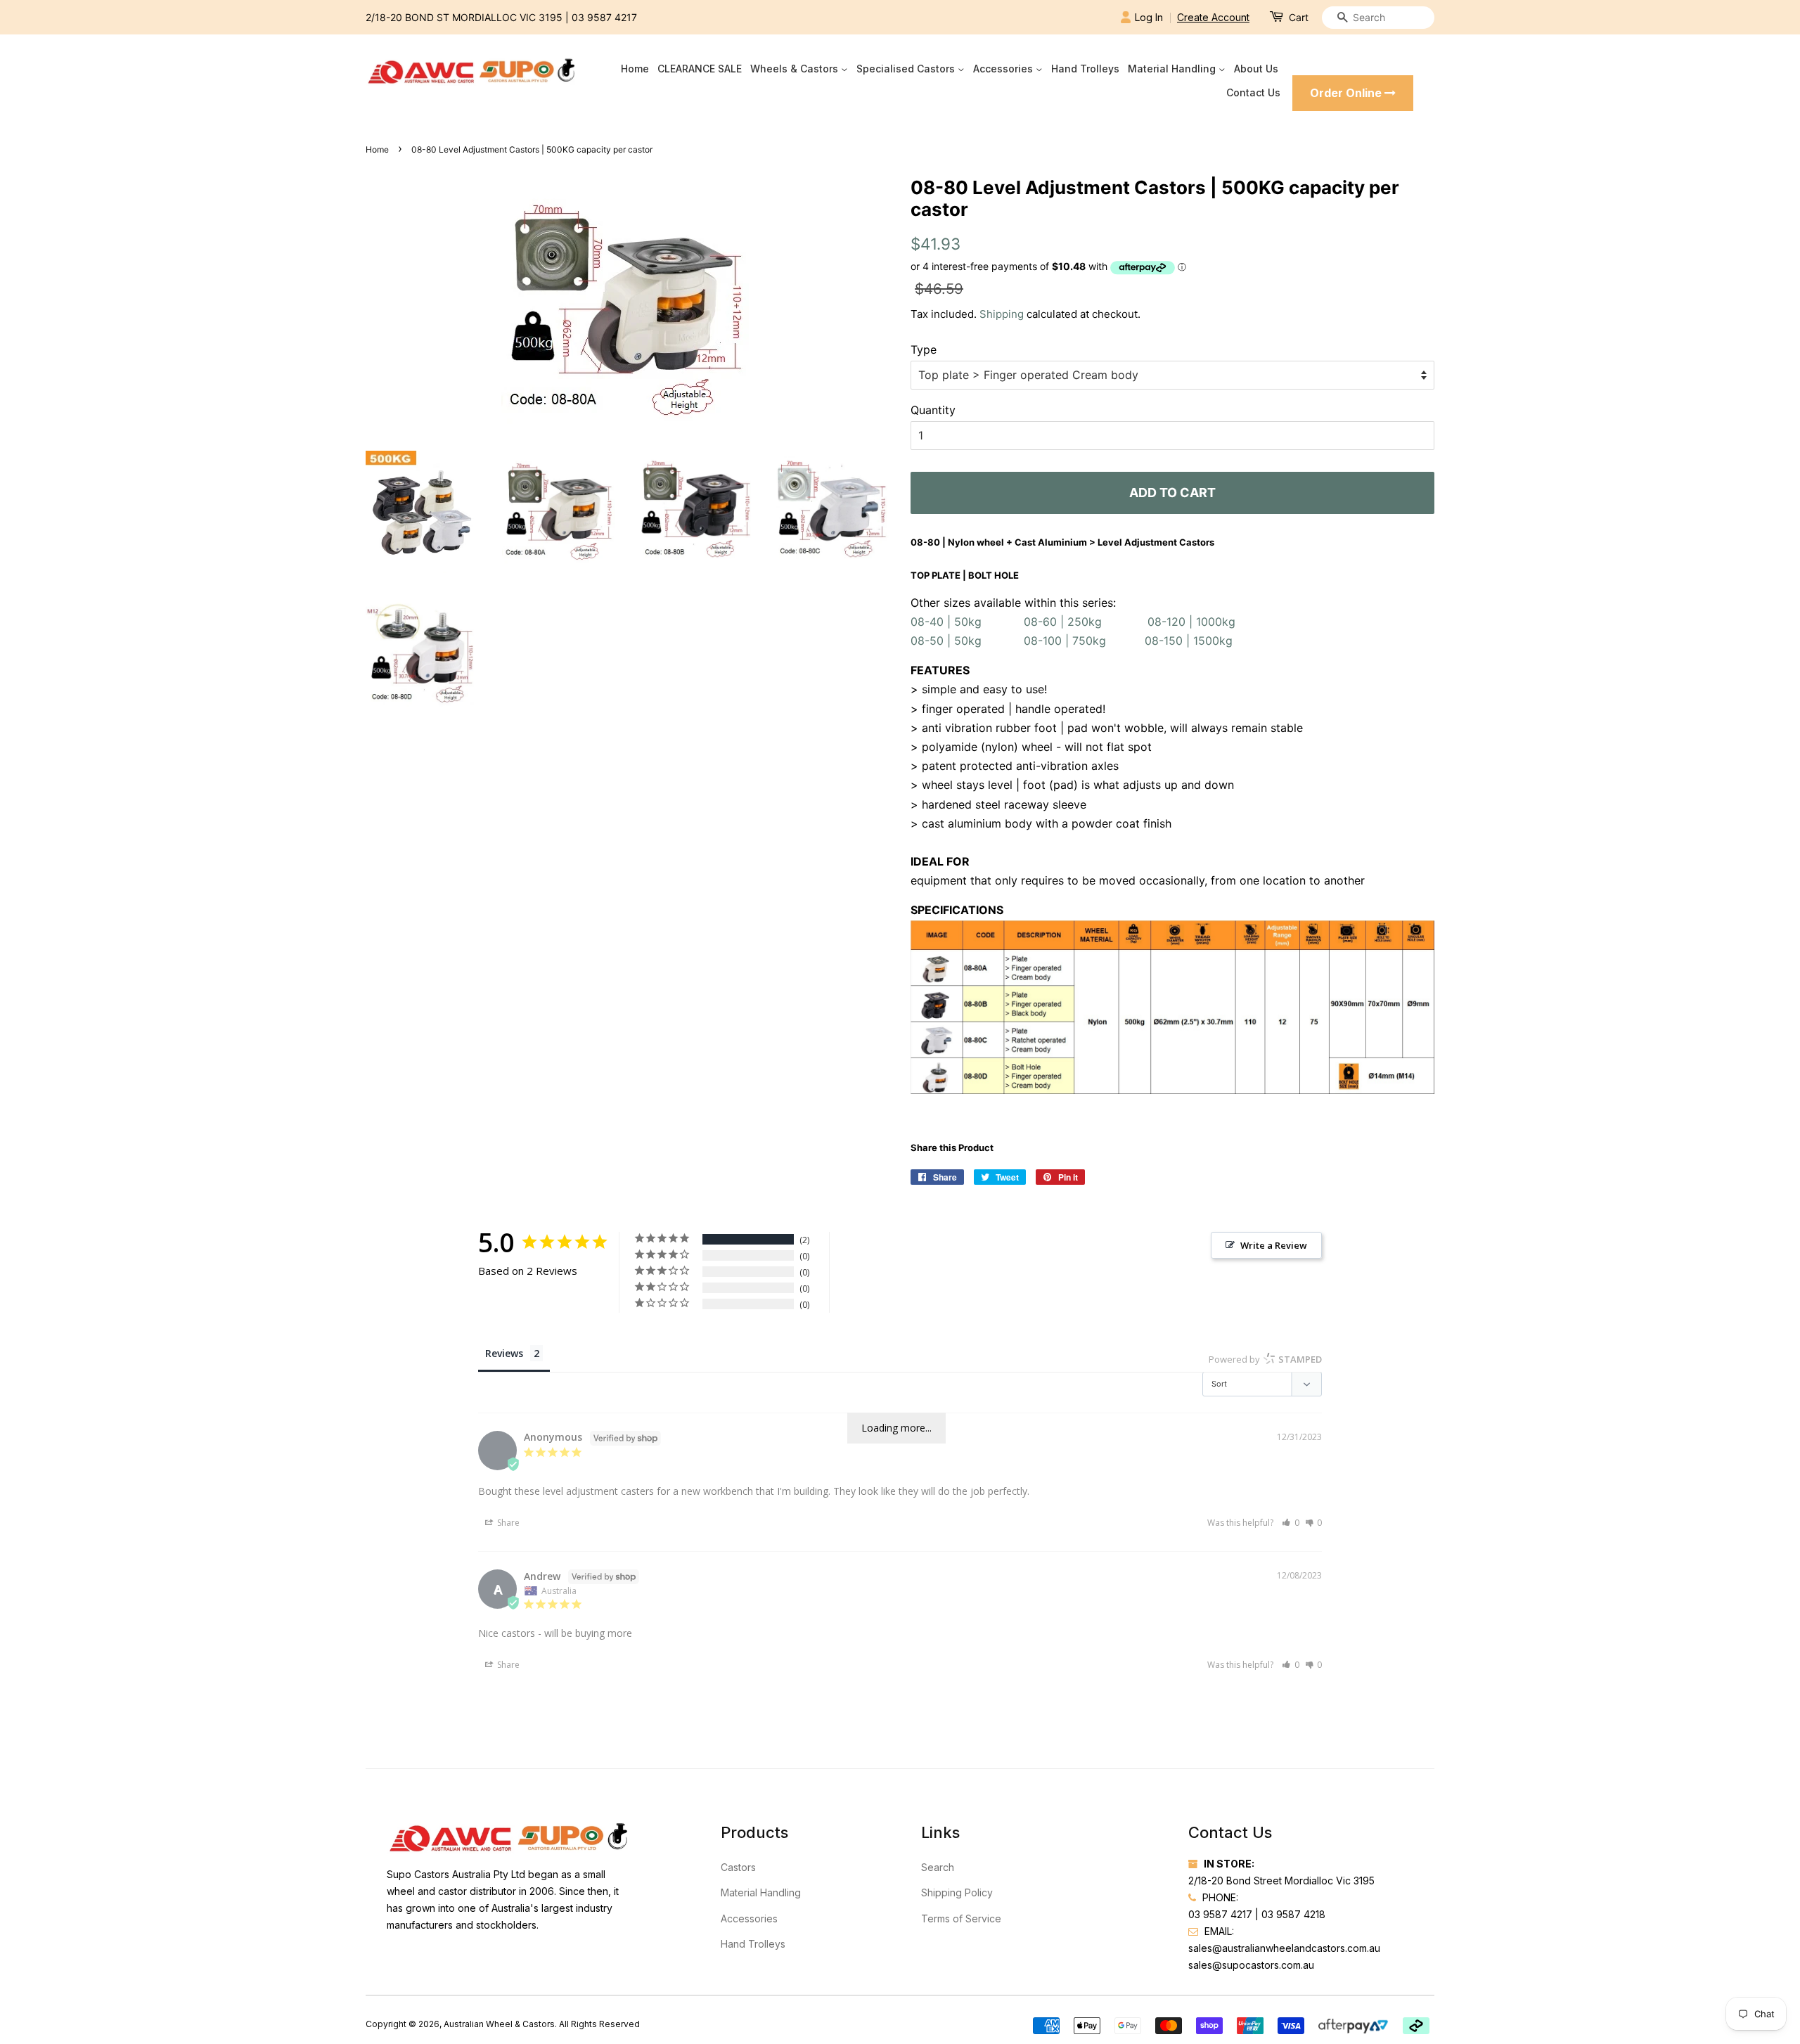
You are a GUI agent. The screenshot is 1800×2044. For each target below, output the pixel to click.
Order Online (1347, 93)
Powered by (1265, 1359)
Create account (1213, 17)
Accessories (1004, 69)
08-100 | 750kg (1065, 641)
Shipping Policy (957, 1892)
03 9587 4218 (1293, 1914)
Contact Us (1253, 92)
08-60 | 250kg (1063, 622)
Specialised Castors (907, 69)
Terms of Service (961, 1918)
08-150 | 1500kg (1189, 641)
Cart (1299, 17)
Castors (738, 1867)
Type (924, 349)
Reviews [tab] (504, 1353)
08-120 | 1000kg (1191, 622)
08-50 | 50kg (950, 641)
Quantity (933, 410)
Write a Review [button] (1274, 1245)
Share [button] (507, 1523)
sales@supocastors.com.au (1251, 1965)
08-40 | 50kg (950, 622)
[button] (1291, 1523)
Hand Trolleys (1085, 69)
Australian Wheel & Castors (499, 2024)
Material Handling (1173, 69)
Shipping (1002, 314)
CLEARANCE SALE (700, 69)
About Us (1256, 69)
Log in (1149, 17)
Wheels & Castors (796, 69)
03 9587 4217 (604, 17)
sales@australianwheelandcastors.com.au (1284, 1948)
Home (635, 69)
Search (938, 1867)
